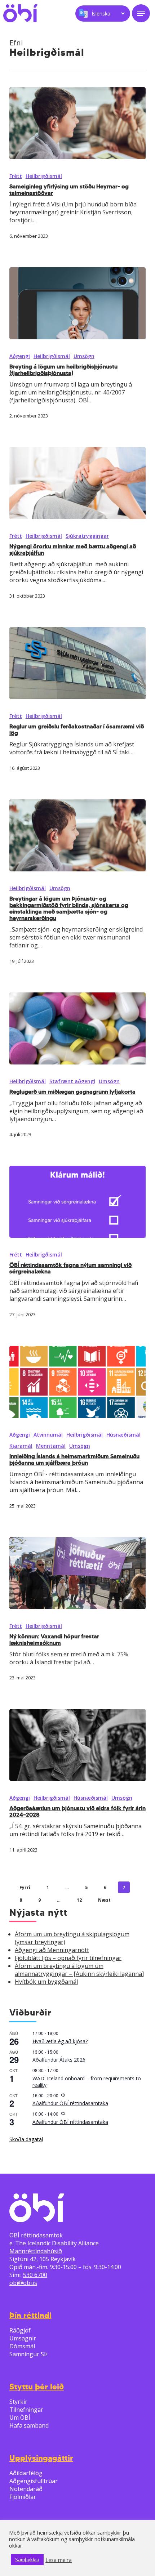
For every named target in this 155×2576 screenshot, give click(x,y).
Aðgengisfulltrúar (34, 2481)
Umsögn (84, 356)
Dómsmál (22, 2346)
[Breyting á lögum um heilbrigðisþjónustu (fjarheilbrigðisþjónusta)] (77, 303)
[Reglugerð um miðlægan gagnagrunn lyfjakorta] (77, 1028)
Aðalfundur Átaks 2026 (59, 2060)
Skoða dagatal (26, 2139)
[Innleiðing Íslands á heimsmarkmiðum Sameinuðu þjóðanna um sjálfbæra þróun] (77, 1382)
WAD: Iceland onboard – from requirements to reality (87, 2082)
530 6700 (35, 2275)
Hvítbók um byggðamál (46, 1982)
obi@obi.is (23, 2283)
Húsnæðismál (123, 1435)
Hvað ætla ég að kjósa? (60, 2041)
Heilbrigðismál (44, 176)
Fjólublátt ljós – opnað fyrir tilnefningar (68, 1958)
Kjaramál (21, 1446)
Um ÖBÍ (20, 2417)
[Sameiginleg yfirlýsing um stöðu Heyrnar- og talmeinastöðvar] (77, 123)
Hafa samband (29, 2425)
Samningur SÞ (28, 2354)
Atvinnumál (48, 1435)
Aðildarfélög (26, 2473)
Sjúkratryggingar (87, 536)
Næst (104, 1900)
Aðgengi (20, 356)
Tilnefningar (26, 2410)
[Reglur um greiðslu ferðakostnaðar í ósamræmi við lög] (77, 663)
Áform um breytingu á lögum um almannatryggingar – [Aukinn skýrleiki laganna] (79, 1970)
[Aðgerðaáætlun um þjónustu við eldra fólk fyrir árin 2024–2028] (77, 1745)
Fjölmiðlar (23, 2497)
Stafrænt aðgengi (72, 1081)
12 (79, 1900)
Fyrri (25, 1887)
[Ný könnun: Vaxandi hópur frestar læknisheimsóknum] (77, 1573)
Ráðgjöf (20, 2330)
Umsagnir (23, 2338)
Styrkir (18, 2402)
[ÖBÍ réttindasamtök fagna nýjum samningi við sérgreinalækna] (77, 1202)
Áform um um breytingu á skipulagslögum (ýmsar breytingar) (72, 1938)
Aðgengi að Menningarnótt (52, 1950)
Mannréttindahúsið (36, 2251)
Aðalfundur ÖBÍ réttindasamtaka (70, 2103)
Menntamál (51, 1446)
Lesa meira (59, 2560)
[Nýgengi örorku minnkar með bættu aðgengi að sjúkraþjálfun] (77, 483)
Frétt (16, 176)
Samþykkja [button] (27, 2559)
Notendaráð (26, 2489)
